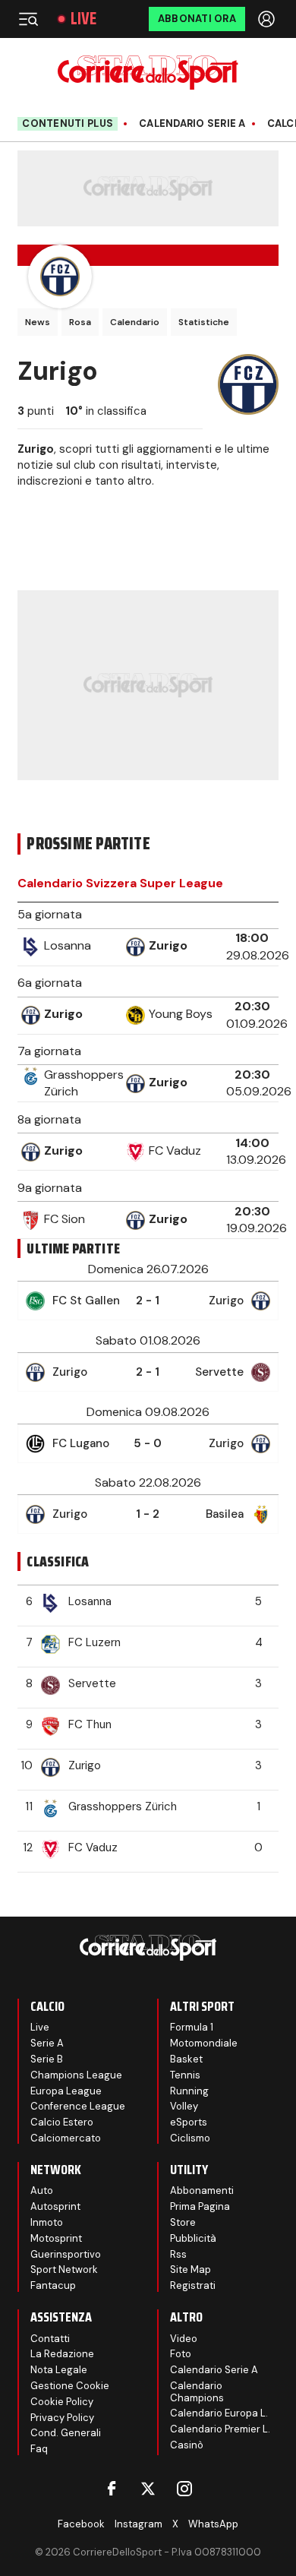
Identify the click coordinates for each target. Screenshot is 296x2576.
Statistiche (204, 322)
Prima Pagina (200, 2206)
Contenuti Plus (68, 123)
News (38, 322)
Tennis (185, 2075)
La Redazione (62, 2354)
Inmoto (47, 2222)
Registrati (193, 2285)
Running (189, 2091)
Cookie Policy (62, 2402)
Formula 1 (192, 2027)
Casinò (187, 2445)
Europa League (66, 2091)
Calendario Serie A (192, 124)
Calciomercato (66, 2138)
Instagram (139, 2524)
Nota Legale (59, 2370)
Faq (39, 2449)
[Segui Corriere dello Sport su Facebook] (112, 2489)
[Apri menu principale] (28, 19)
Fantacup (53, 2285)
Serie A (47, 2043)
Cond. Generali (66, 2433)
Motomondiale (204, 2043)
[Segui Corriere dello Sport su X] (148, 2489)
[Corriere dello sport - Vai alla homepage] (148, 73)
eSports (189, 2122)
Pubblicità (193, 2238)
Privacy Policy (62, 2418)
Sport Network (64, 2269)
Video (184, 2339)
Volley (184, 2106)
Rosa (80, 322)
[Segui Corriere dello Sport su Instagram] (184, 2489)
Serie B (47, 2059)
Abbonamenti (202, 2190)
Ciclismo (190, 2138)
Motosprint (56, 2238)
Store (183, 2222)
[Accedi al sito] (268, 19)
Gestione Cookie (70, 2386)
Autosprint (55, 2206)
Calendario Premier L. (220, 2429)
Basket (186, 2059)
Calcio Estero (62, 2122)
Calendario (135, 322)
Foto (181, 2354)
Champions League (76, 2075)
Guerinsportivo (66, 2254)
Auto (42, 2190)
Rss (178, 2254)
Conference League (78, 2106)
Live (83, 19)
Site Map (191, 2269)
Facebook (81, 2524)
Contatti (50, 2339)
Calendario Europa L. (219, 2413)
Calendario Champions (197, 2392)
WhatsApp (213, 2524)
